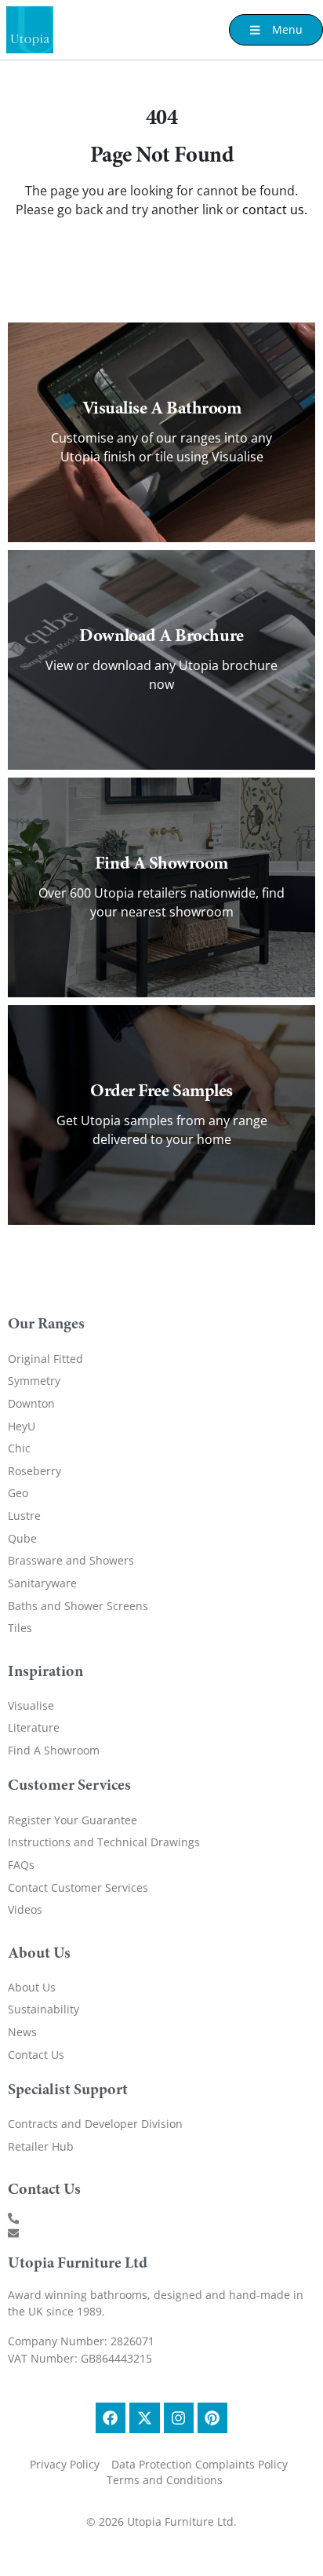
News (22, 2032)
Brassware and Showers (71, 1560)
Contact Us (36, 2055)
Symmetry (34, 1381)
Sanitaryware (42, 1583)
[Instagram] (179, 2418)
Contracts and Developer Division (95, 2124)
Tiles (20, 1628)
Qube (22, 1538)
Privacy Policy (65, 2464)
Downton (31, 1403)
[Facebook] (111, 2418)
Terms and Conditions (165, 2480)
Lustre (24, 1516)
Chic (19, 1448)
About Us (32, 1987)
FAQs (21, 1865)
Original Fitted (45, 1359)
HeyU (22, 1426)
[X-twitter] (144, 2418)
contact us (273, 210)
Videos (25, 1909)
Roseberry (34, 1471)
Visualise (31, 1705)
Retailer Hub (41, 2146)
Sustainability (44, 2009)
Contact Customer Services (78, 1887)
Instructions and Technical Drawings (104, 1842)
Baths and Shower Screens (78, 1606)
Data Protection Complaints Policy (200, 2464)
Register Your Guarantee (73, 1820)
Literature (34, 1727)
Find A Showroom (54, 1750)
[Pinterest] (212, 2418)
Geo (18, 1493)
